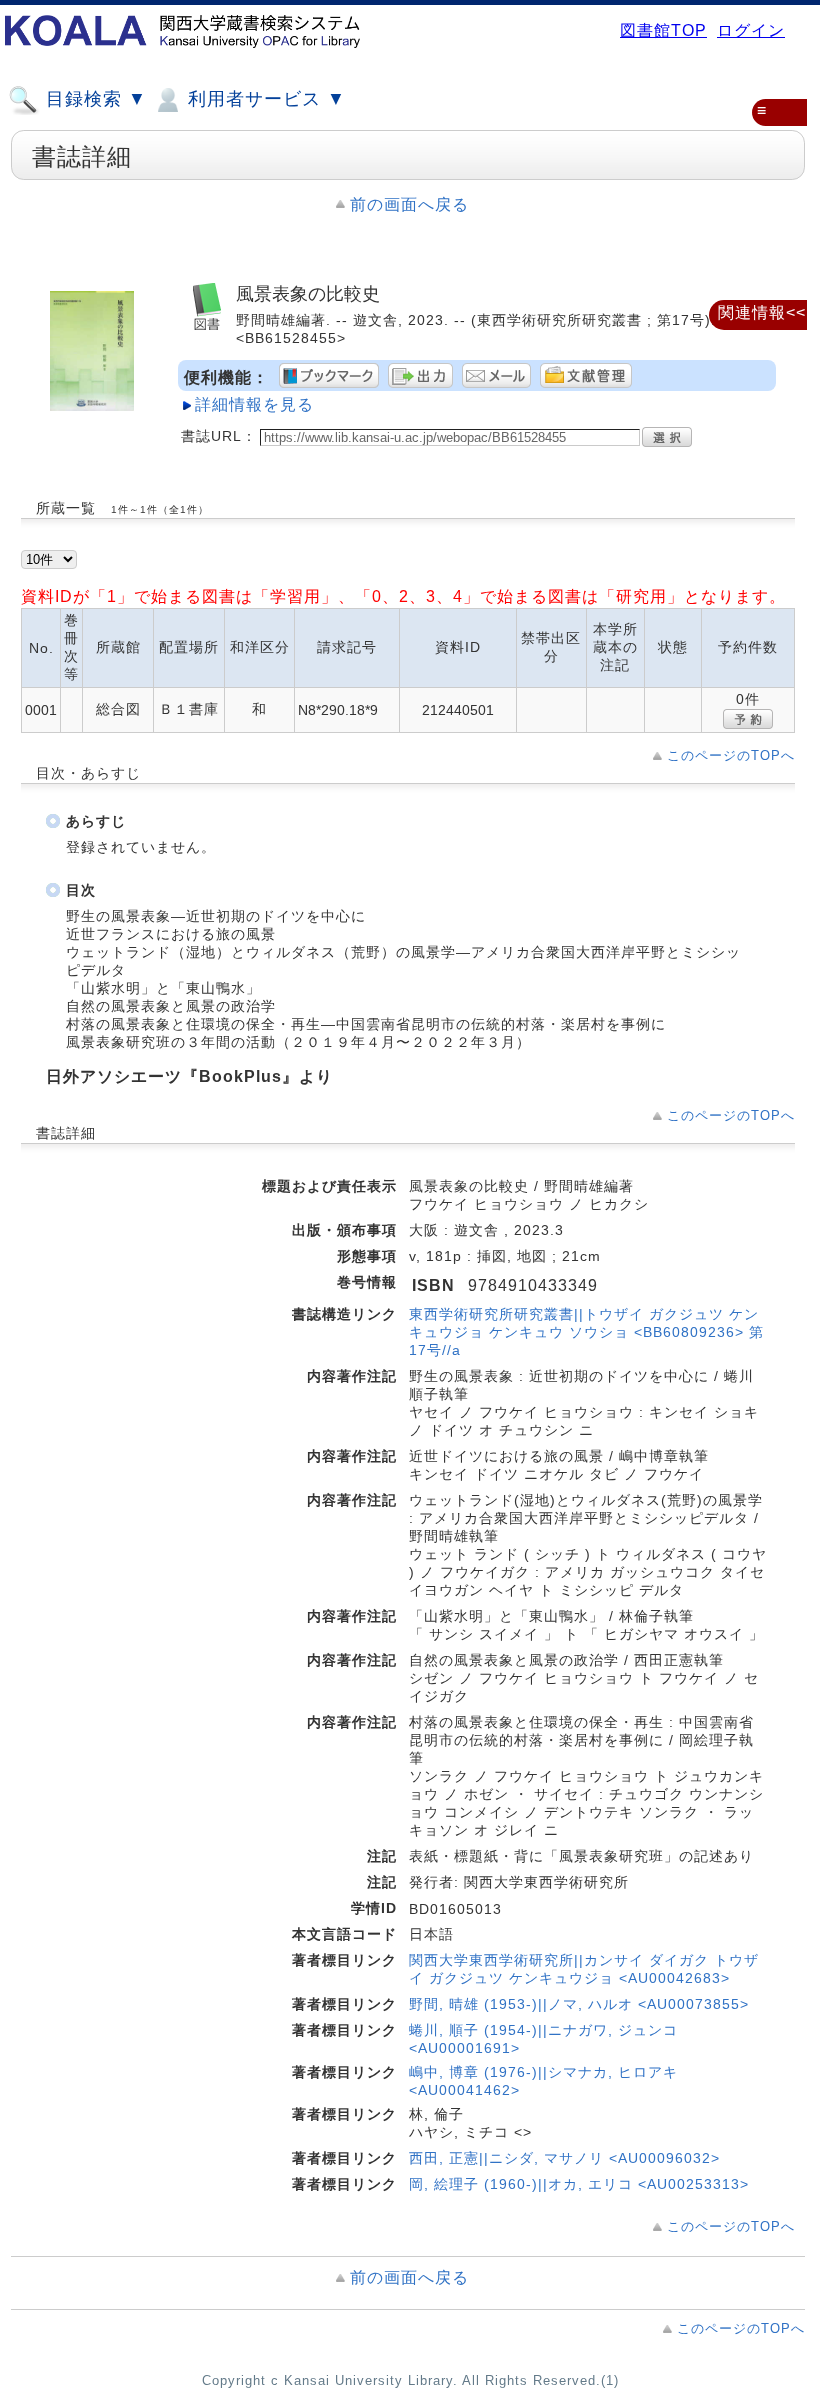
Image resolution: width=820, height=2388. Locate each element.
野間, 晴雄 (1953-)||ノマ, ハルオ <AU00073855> (579, 2004)
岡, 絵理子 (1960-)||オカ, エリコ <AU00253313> (579, 2184)
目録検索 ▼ (93, 99)
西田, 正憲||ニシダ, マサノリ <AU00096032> (564, 2158)
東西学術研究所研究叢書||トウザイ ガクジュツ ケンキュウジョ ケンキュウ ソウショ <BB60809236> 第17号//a (586, 1332)
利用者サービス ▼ (264, 99)
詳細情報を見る (254, 404)
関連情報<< (762, 312)
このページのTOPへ (731, 755)
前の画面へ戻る (409, 204)
